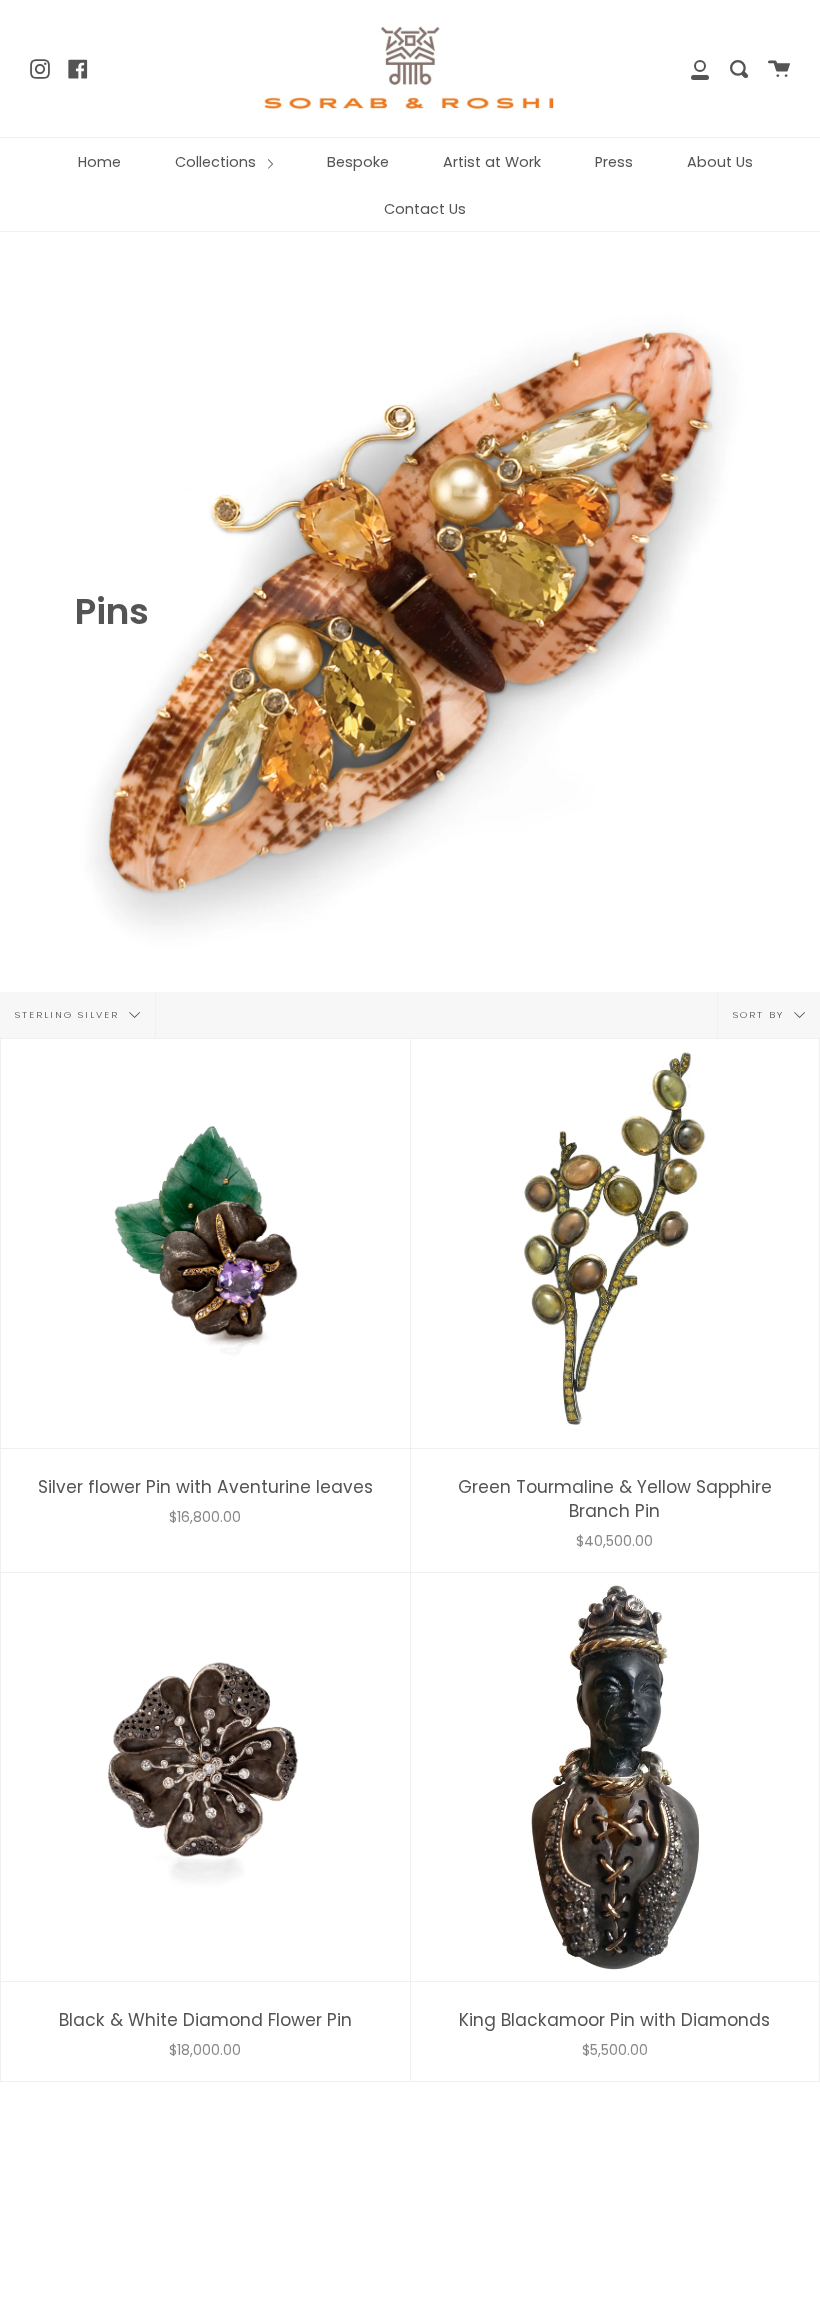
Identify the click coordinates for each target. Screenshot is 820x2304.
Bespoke (358, 162)
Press (614, 162)
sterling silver (69, 1014)
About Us (720, 162)
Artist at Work (492, 162)
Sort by (761, 1014)
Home (99, 162)
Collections (217, 162)
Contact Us (425, 209)
